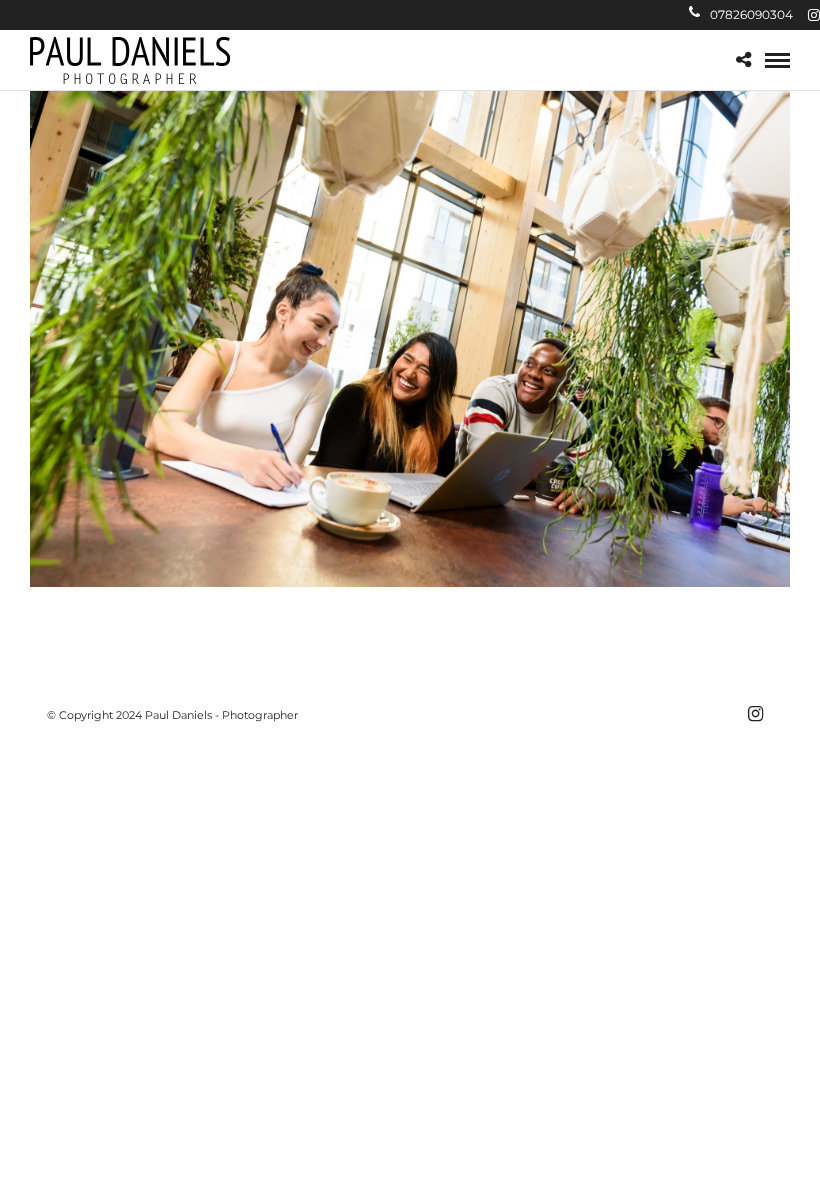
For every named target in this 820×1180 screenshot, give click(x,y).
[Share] (743, 60)
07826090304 (751, 14)
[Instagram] (814, 15)
